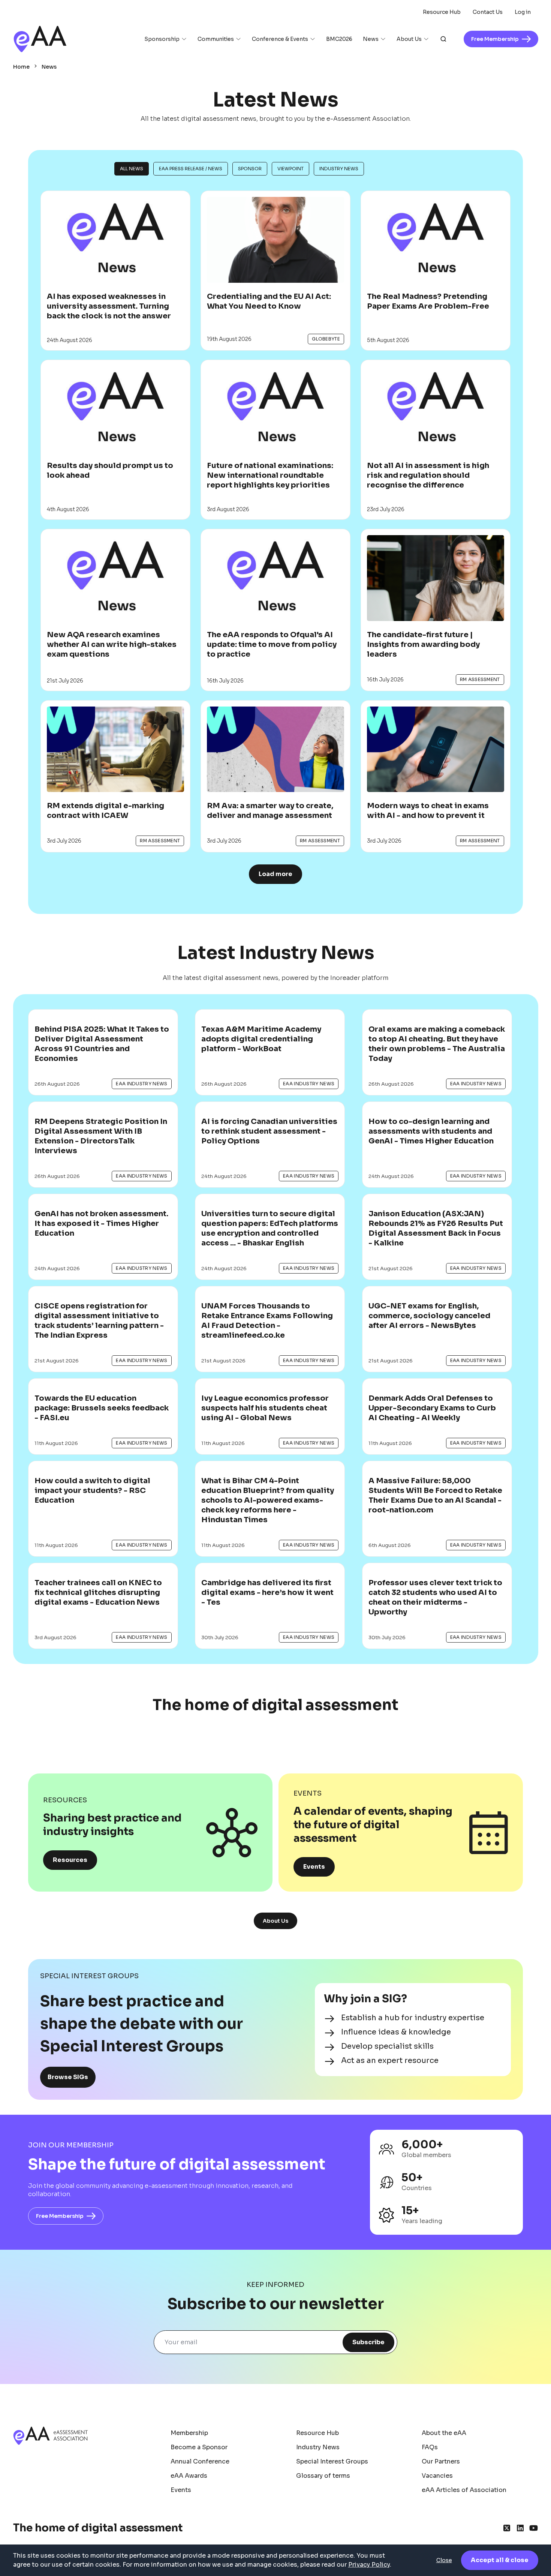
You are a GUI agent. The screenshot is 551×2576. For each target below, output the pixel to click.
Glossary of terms (323, 2476)
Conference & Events (280, 39)
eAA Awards (189, 2476)
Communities (216, 39)
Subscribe (368, 2342)
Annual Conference (200, 2461)
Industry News (339, 169)
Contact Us (488, 12)
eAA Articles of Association (464, 2490)
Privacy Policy (369, 2565)
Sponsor (250, 169)
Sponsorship (162, 39)
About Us (409, 39)
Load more (275, 874)
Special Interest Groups (332, 2461)
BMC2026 (339, 39)
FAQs (430, 2447)
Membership (189, 2433)
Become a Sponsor (199, 2447)
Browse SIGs (68, 2077)
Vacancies (437, 2476)
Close (444, 2560)
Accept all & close (500, 2560)
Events (314, 1867)
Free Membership (60, 2216)
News (371, 39)
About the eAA (444, 2433)
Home (21, 67)
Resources (70, 1860)
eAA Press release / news (191, 169)
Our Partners (441, 2461)
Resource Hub (442, 12)
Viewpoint (290, 169)
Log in (523, 12)
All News (132, 169)
